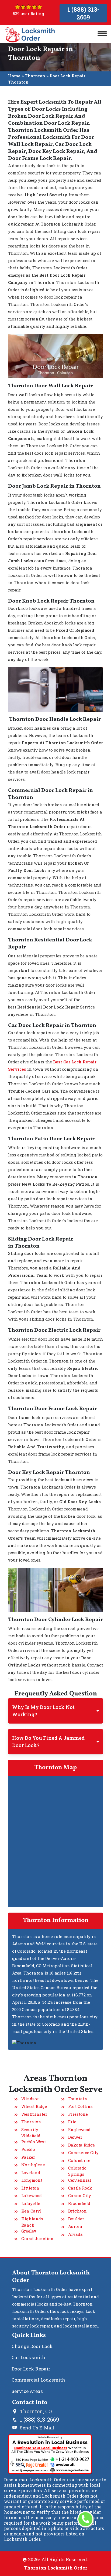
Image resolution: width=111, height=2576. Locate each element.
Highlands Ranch (32, 2222)
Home (14, 76)
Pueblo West (34, 2142)
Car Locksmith (28, 2357)
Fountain (78, 2099)
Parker (28, 2157)
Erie (72, 2122)
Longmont (32, 2180)
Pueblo (28, 2149)
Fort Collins (80, 2106)
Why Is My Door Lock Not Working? (43, 1711)
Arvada (75, 2234)
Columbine (79, 2160)
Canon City (80, 2195)
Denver (75, 2137)
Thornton (35, 76)
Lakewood (32, 2195)
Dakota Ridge (81, 2145)
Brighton (77, 2211)
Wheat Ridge (34, 2106)
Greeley (29, 2231)
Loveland (31, 2172)
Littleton (30, 2188)
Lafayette (31, 2203)
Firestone (78, 2114)
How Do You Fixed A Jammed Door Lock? (48, 1742)
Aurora (75, 2226)
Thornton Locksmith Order (55, 2568)
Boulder (76, 2219)
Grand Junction (37, 2238)
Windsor (30, 2099)
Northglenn (34, 2165)
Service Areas (27, 2391)
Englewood (79, 2129)
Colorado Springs (77, 2171)
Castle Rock (80, 2188)
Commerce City (83, 2152)
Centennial (80, 2180)
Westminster (34, 2114)
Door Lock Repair (31, 2369)
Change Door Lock (32, 2346)
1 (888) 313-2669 (83, 13)
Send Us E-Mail (37, 2428)
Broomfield (79, 2203)
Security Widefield (31, 2133)
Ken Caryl (31, 2211)
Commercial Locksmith (38, 2380)
